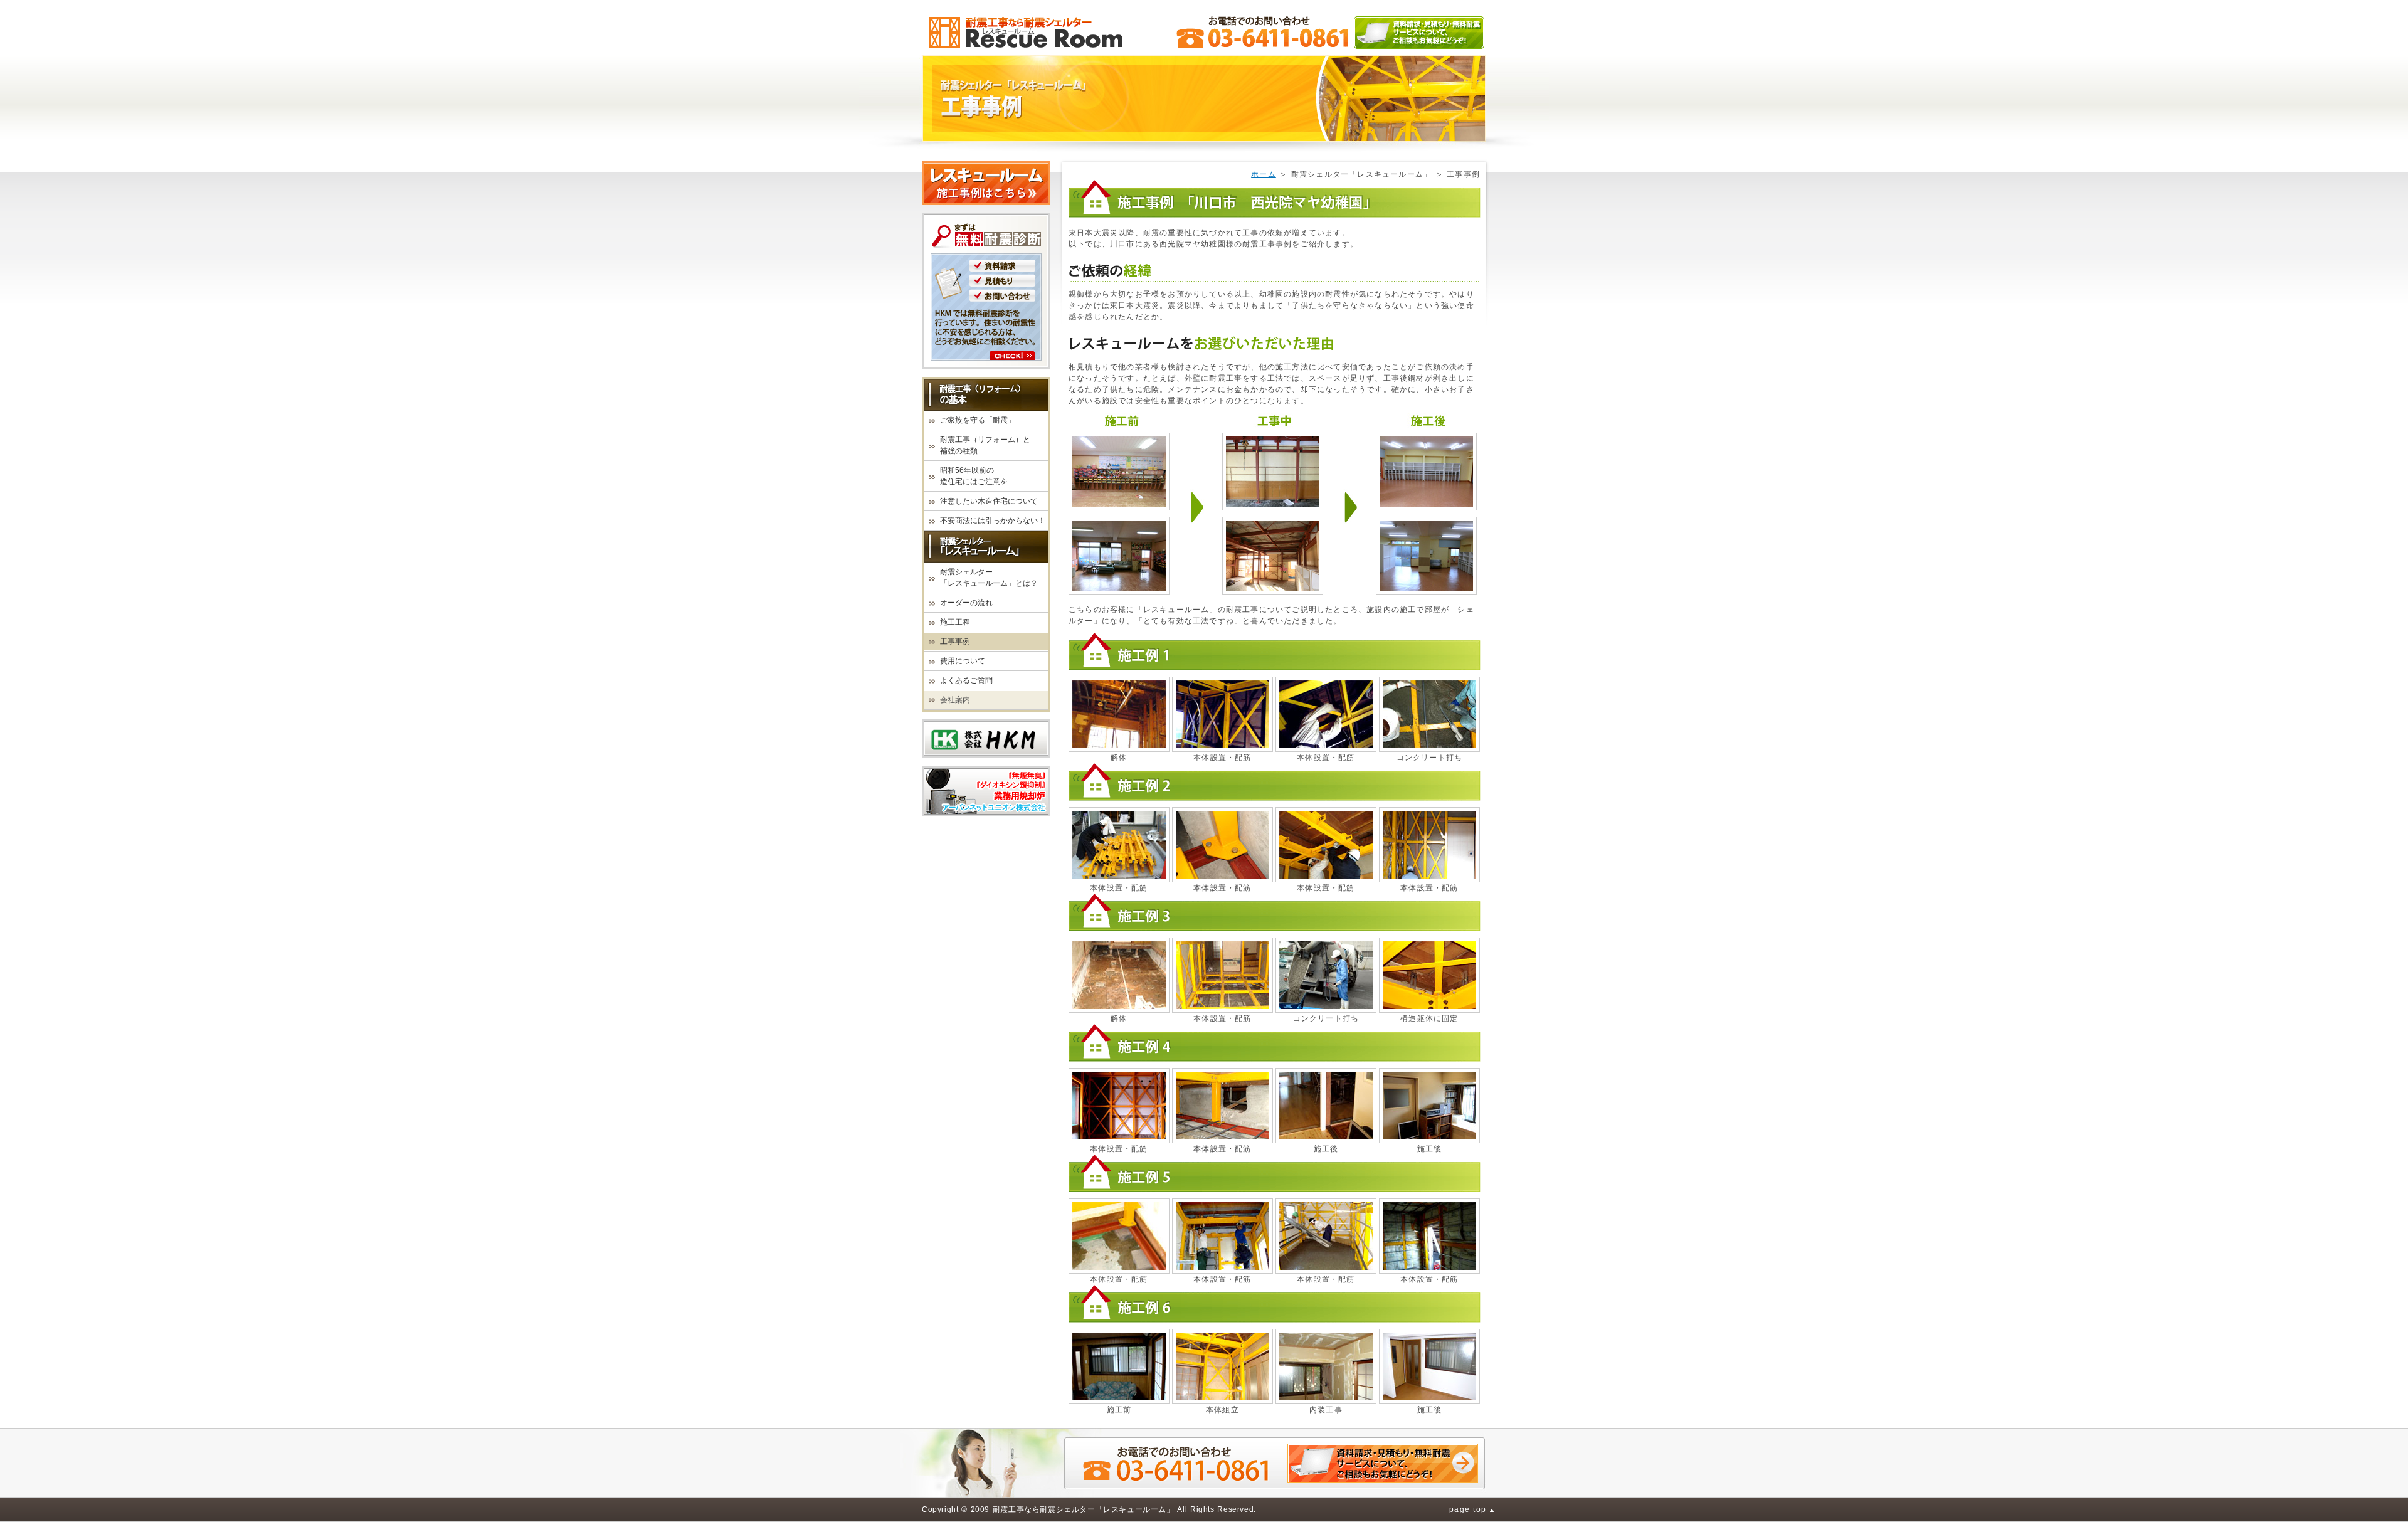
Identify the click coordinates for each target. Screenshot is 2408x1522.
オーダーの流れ (966, 603)
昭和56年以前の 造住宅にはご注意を (974, 476)
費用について (963, 661)
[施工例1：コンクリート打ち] (1429, 714)
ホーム (1264, 174)
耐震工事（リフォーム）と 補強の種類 (985, 445)
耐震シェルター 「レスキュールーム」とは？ (989, 578)
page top (1468, 1509)
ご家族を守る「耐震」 (978, 420)
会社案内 (955, 700)
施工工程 (955, 622)
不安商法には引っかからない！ (993, 521)
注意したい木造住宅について (989, 501)
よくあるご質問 (966, 680)
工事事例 (955, 642)
